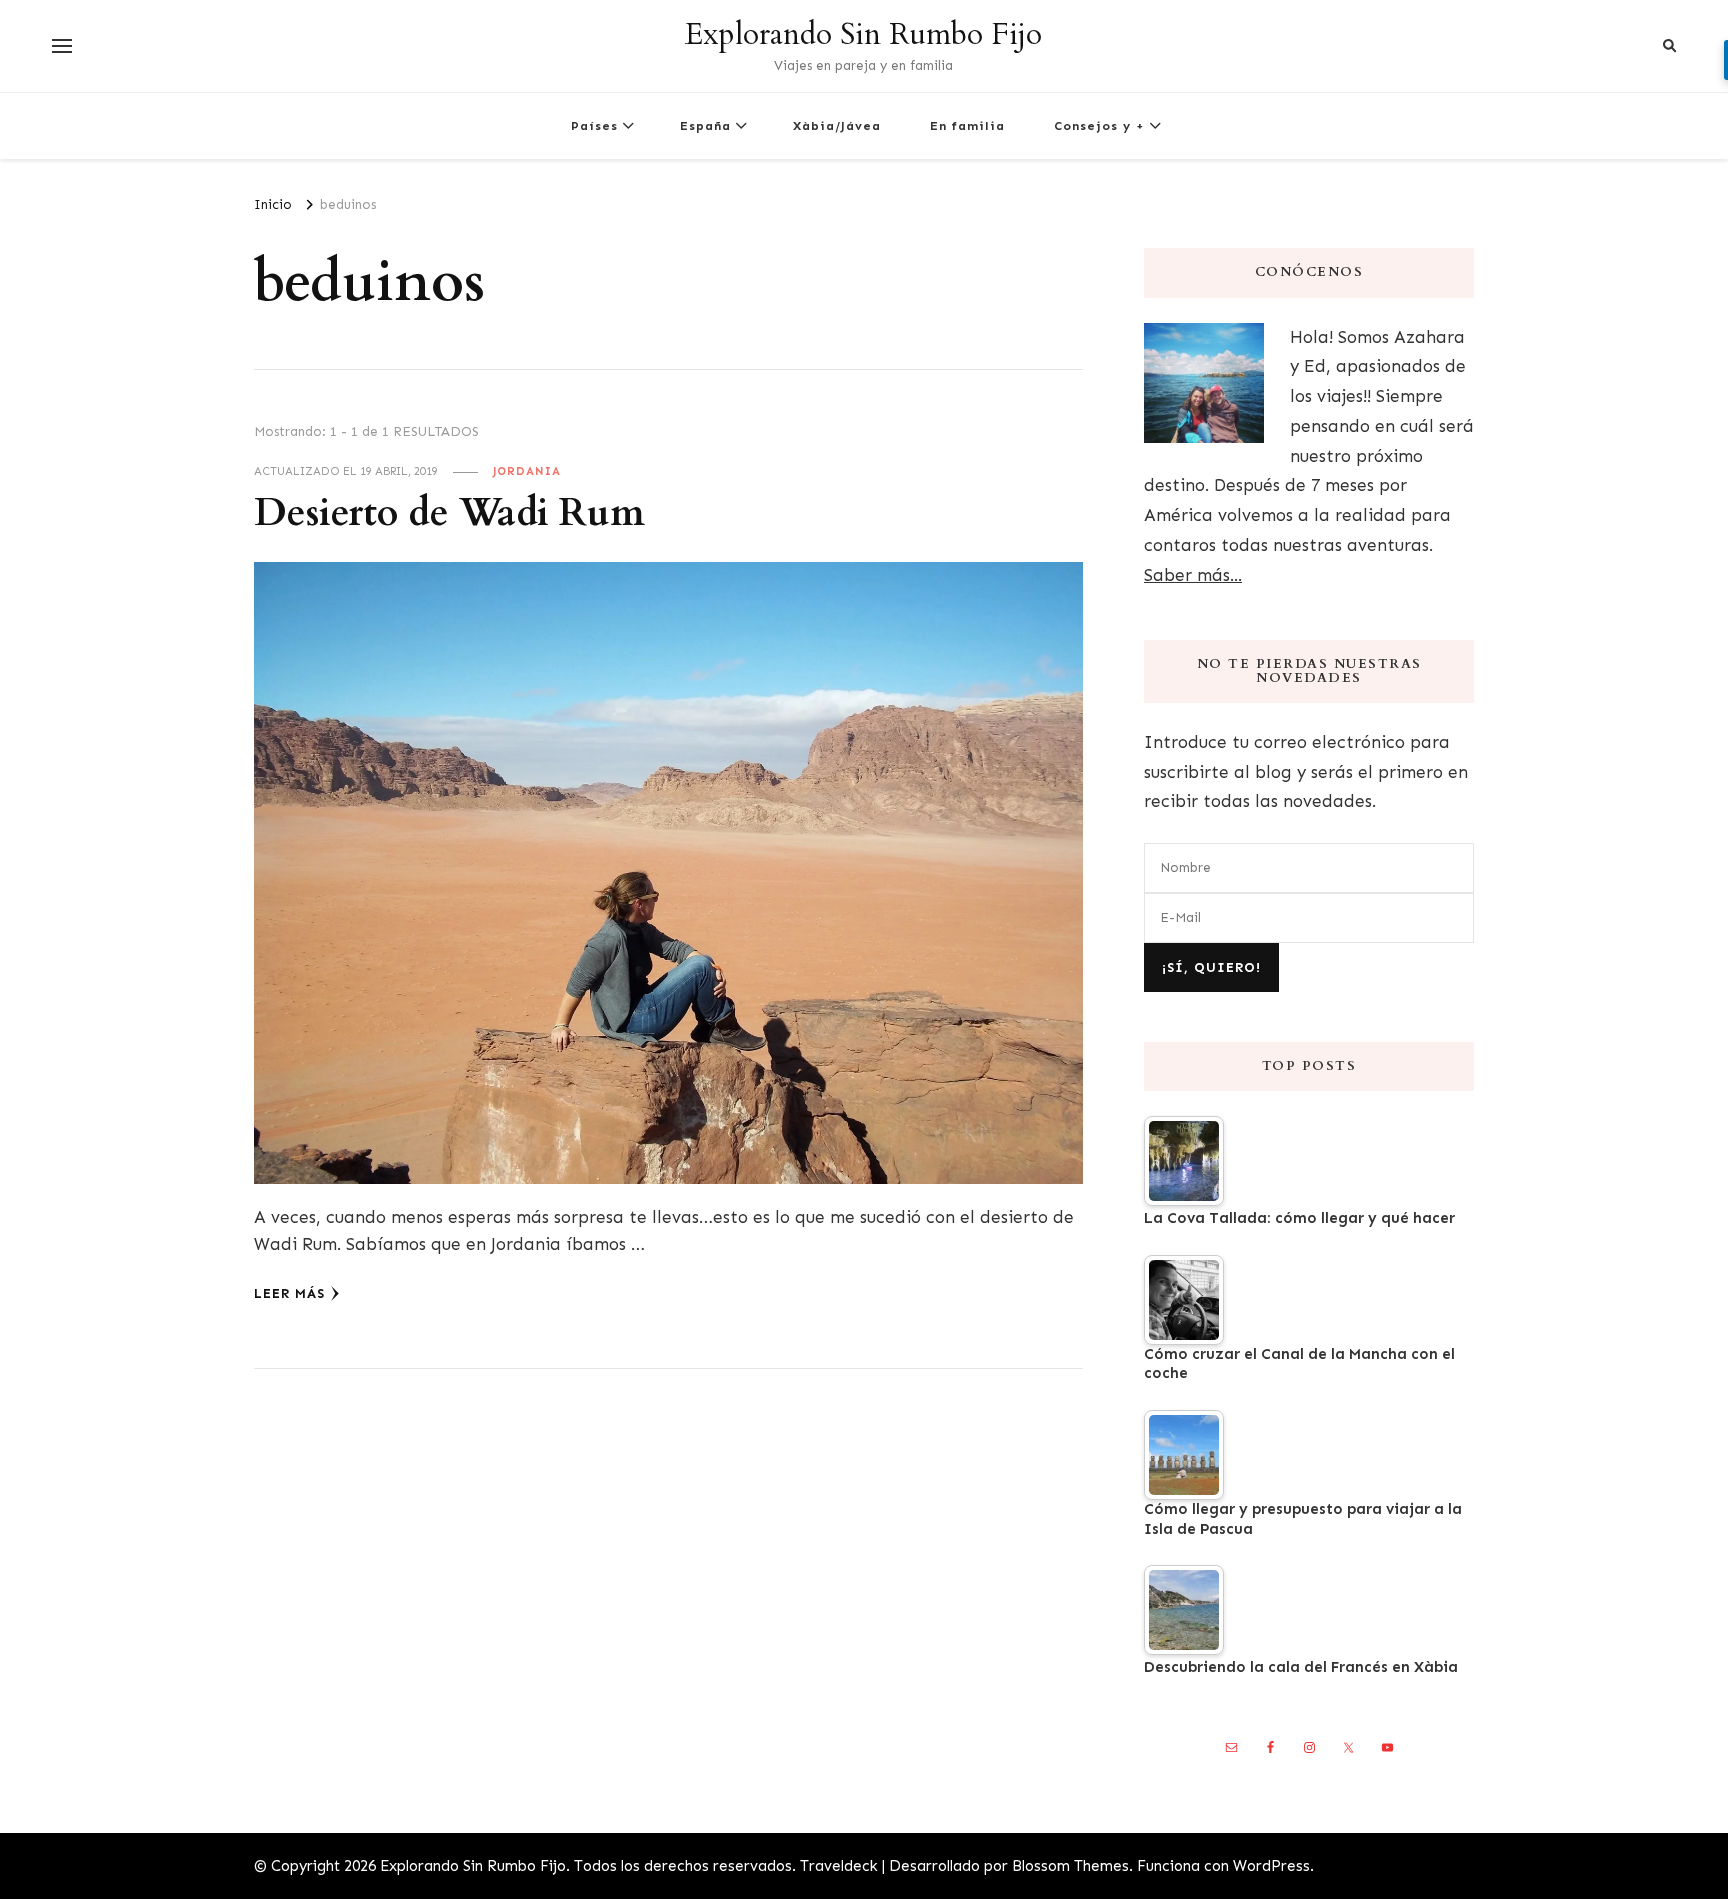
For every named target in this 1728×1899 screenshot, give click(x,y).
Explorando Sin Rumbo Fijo (863, 34)
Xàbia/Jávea (837, 125)
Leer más (289, 1293)
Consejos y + (1099, 125)
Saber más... (1193, 575)
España (705, 125)
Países (594, 125)
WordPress (1271, 1866)
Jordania (527, 471)
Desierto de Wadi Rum (449, 513)
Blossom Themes (1070, 1866)
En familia (967, 125)
